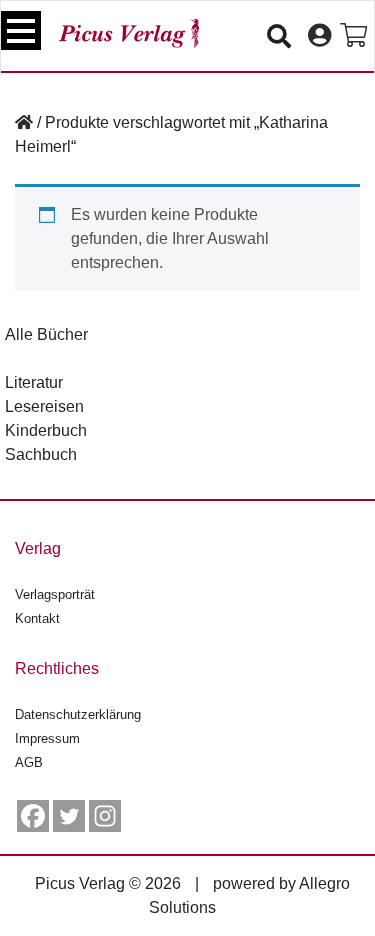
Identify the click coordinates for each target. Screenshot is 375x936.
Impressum (47, 738)
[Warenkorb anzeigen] (353, 36)
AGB (29, 762)
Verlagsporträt (55, 594)
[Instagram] (105, 816)
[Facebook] (33, 816)
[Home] (24, 122)
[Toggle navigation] (21, 30)
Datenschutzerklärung (78, 714)
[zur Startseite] (129, 33)
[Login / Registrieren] (319, 36)
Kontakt (37, 618)
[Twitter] (69, 816)
